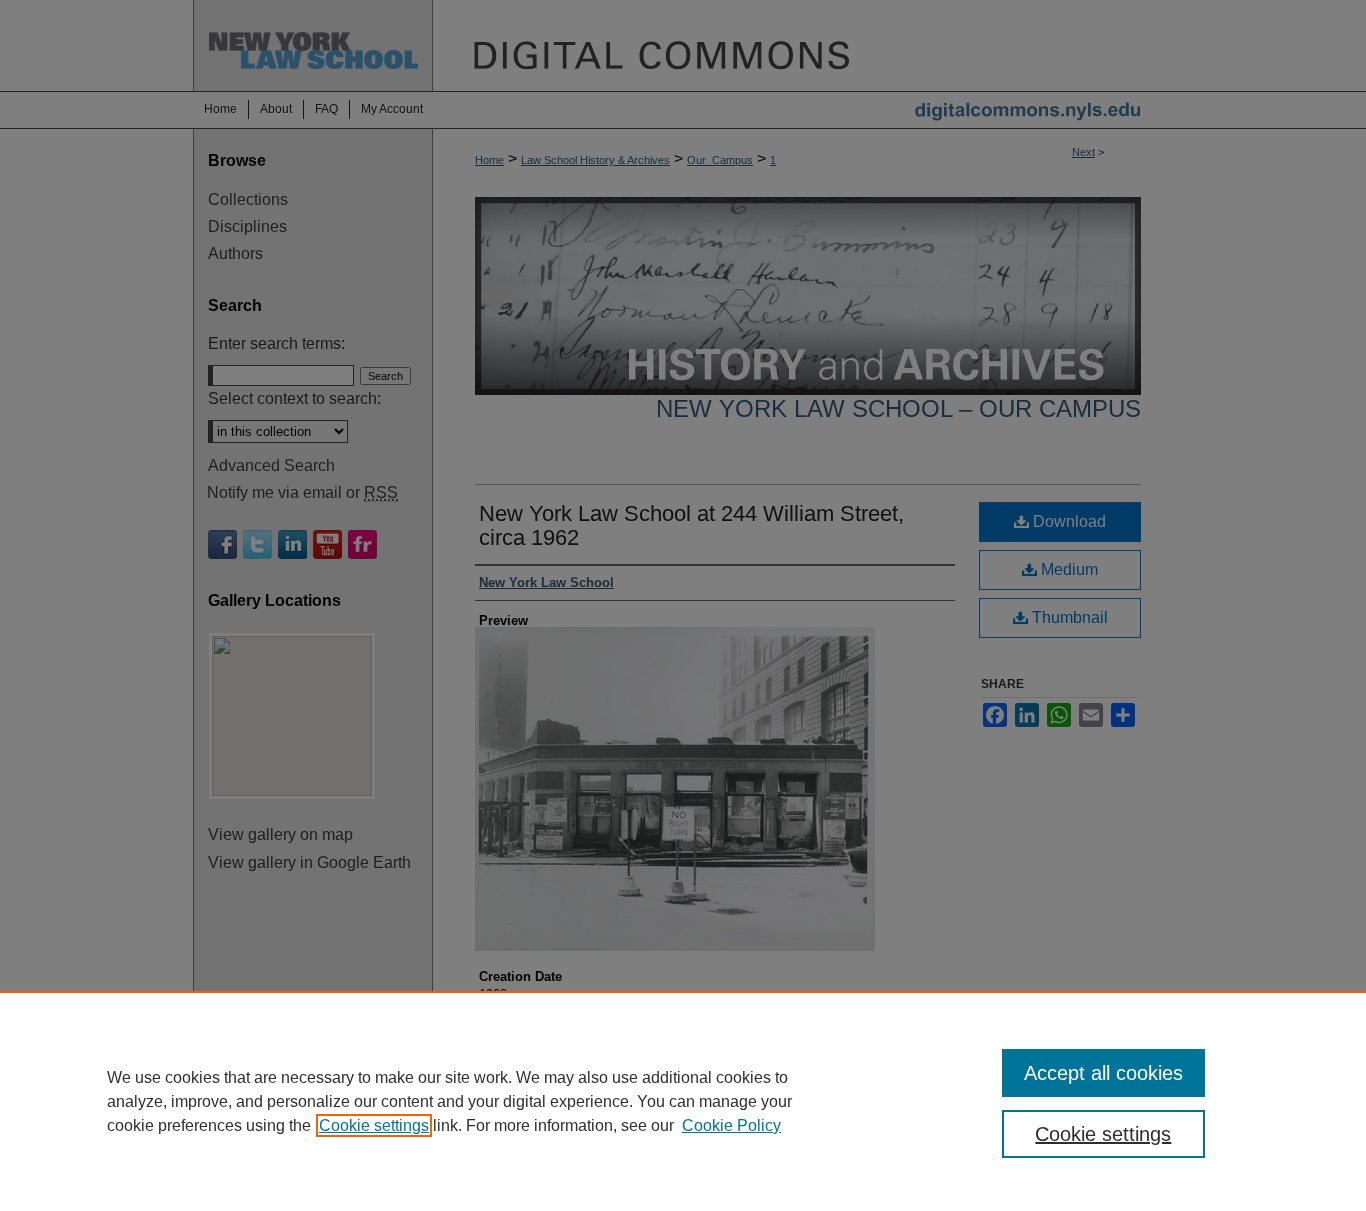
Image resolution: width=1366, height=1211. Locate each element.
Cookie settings (374, 1125)
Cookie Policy (731, 1125)
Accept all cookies (1103, 1073)
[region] (683, 1101)
